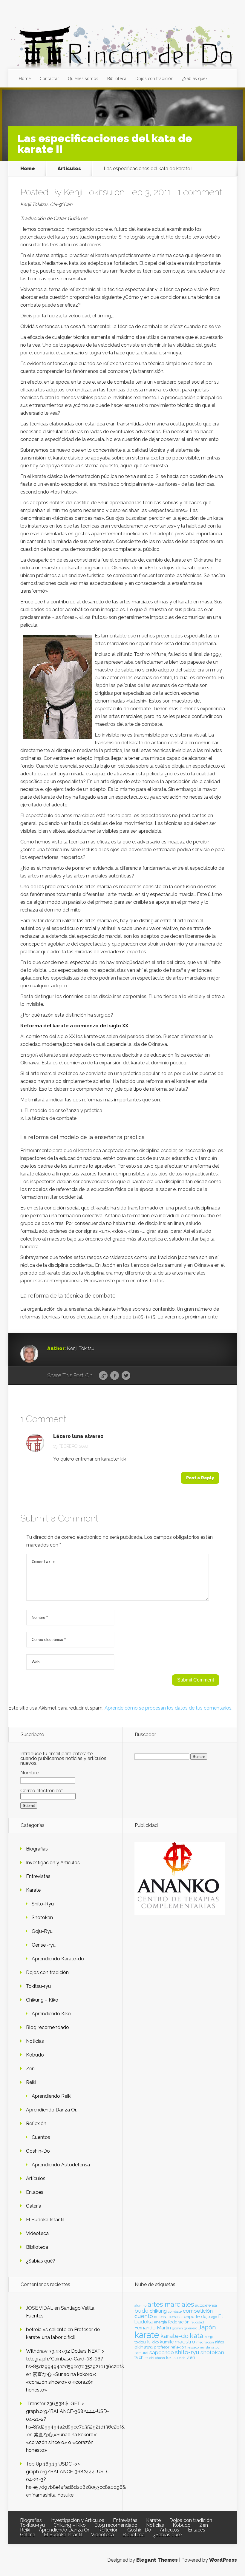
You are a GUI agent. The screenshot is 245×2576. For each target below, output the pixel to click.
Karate (33, 1890)
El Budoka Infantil (45, 2220)
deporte (192, 2316)
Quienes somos (83, 78)
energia (160, 2322)
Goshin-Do (38, 2151)
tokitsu (172, 2358)
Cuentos (41, 2137)
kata (196, 2336)
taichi (139, 2357)
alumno (140, 2306)
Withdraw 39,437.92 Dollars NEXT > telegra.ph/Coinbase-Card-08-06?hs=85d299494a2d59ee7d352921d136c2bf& (75, 2359)
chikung (158, 2311)
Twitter (126, 1376)
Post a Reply (200, 1478)
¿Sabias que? (195, 78)
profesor (162, 2347)
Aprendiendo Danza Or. (51, 2110)
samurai (141, 2353)
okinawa (144, 2347)
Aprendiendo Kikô (51, 2014)
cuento (144, 2316)
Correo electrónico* (42, 1791)
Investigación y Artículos (53, 1863)
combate (175, 2311)
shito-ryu (187, 2352)
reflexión (178, 2347)
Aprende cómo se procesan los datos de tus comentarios (168, 1708)
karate (147, 2335)
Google (103, 1376)
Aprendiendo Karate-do (58, 1959)
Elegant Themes (157, 2560)
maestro (185, 2342)
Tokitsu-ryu (38, 1986)
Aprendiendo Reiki (52, 2096)
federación (179, 2322)
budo (141, 2311)
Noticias (35, 2041)
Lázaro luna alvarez (78, 1436)
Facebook (115, 1376)
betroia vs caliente (46, 2330)
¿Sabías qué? (41, 2261)
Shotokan (42, 1918)
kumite (167, 2342)
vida (182, 2358)
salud (215, 2347)
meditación (205, 2342)
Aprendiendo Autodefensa (61, 2165)
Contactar (49, 78)
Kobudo (35, 2055)
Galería (34, 2206)
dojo (206, 2316)
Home (25, 78)
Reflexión (36, 2124)
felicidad (197, 2322)
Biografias (37, 1849)
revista (205, 2347)
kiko (155, 2342)
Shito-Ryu (43, 1904)
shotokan (212, 2352)
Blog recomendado (48, 2027)
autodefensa (206, 2305)
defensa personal (168, 2317)
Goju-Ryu (42, 1931)
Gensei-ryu (44, 1945)
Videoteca (37, 2233)
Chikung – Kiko (42, 2000)
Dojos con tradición (154, 78)
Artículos (69, 169)
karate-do (174, 2336)
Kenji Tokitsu (88, 192)
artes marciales (171, 2304)
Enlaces (35, 2192)
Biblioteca (117, 78)
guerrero (191, 2328)
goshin (177, 2328)
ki (149, 2342)
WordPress (223, 2560)
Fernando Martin (153, 2328)
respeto (193, 2347)
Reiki (31, 2082)
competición (198, 2311)
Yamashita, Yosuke (53, 2495)
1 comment (200, 192)
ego (214, 2317)
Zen (30, 2069)
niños (219, 2342)
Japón (207, 2327)
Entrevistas (38, 1876)
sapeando (162, 2352)
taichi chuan (155, 2358)
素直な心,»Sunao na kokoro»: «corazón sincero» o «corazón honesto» (61, 2382)
